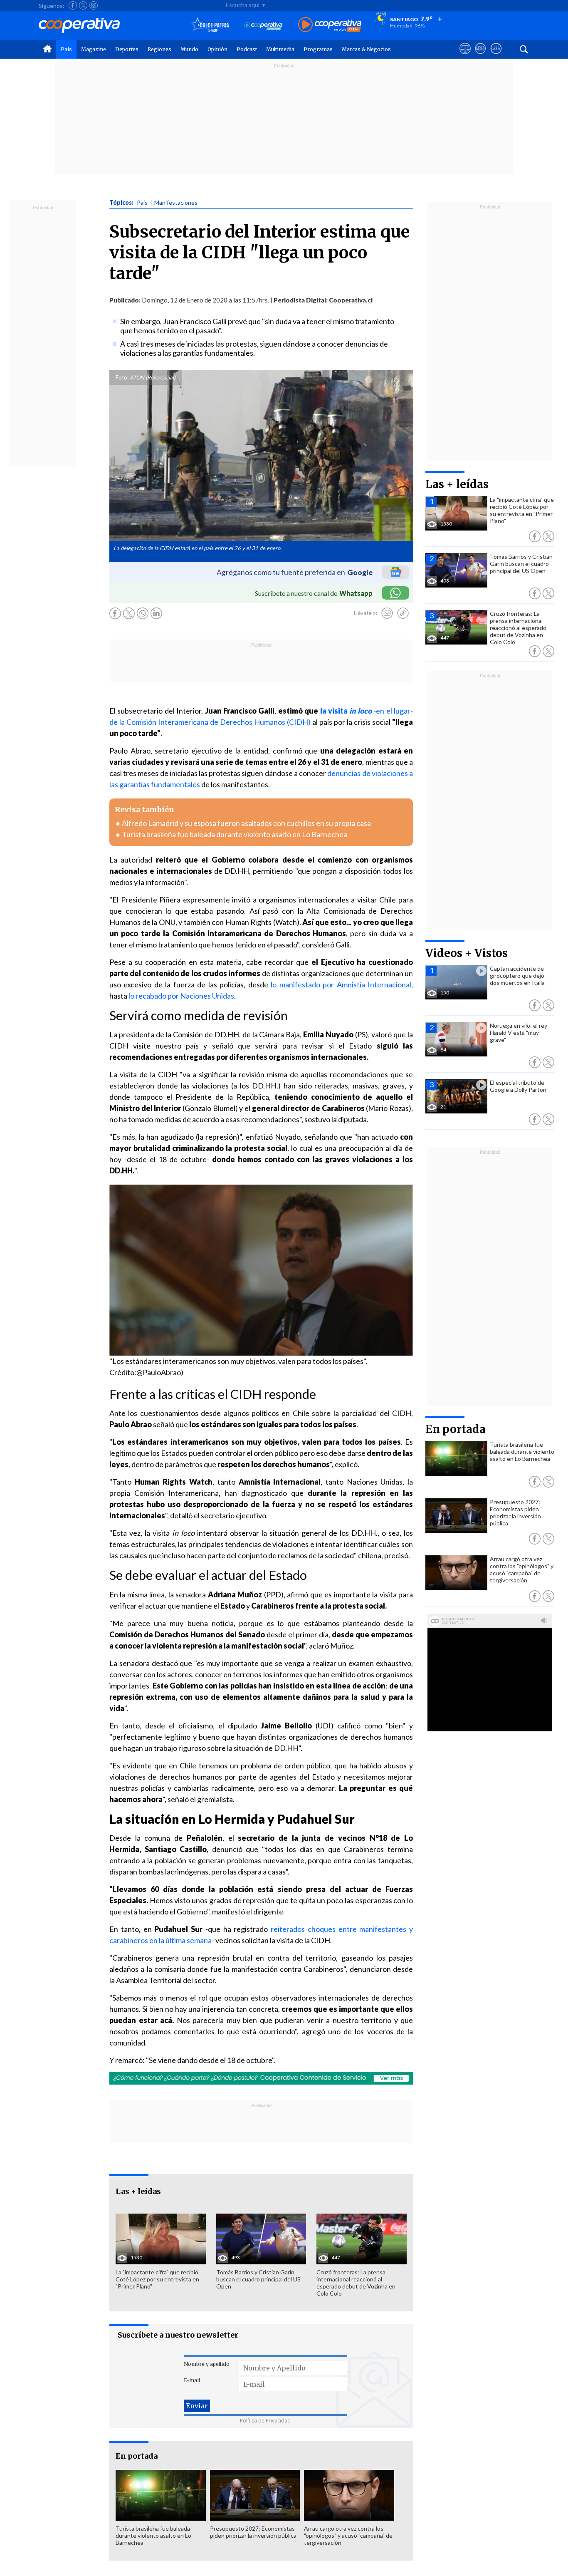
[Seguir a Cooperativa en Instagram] (94, 5)
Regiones (159, 49)
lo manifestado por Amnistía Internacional (341, 984)
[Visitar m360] (480, 56)
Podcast (247, 49)
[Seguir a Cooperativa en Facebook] (73, 5)
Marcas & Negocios (366, 49)
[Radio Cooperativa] (330, 25)
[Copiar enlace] (403, 613)
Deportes (127, 49)
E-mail (192, 2380)
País (66, 49)
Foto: (122, 377)
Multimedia (280, 49)
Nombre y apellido (207, 2364)
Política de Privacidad (265, 2421)
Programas (318, 49)
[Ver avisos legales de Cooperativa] (465, 56)
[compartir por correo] (387, 613)
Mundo (189, 49)
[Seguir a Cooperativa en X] (83, 5)
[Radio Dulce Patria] (210, 25)
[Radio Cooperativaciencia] (263, 25)
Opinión (217, 49)
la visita (346, 711)
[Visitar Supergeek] (496, 56)
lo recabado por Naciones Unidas (181, 996)
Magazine (94, 49)
